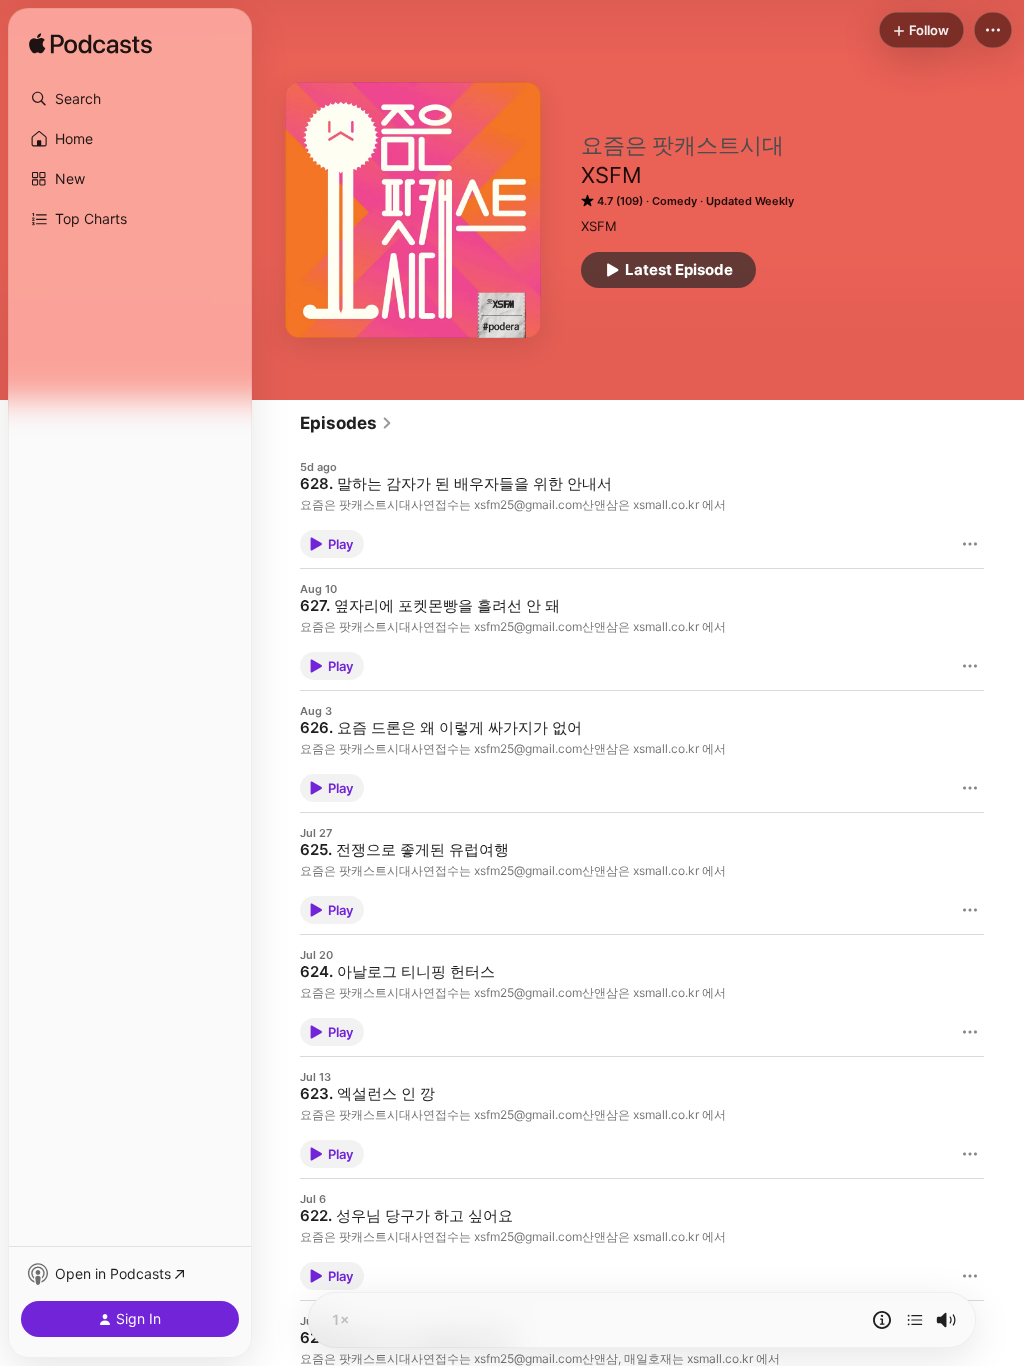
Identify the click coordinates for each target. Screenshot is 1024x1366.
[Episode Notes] (882, 1320)
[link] (346, 423)
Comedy (674, 201)
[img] (90, 45)
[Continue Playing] (915, 1320)
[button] (130, 99)
